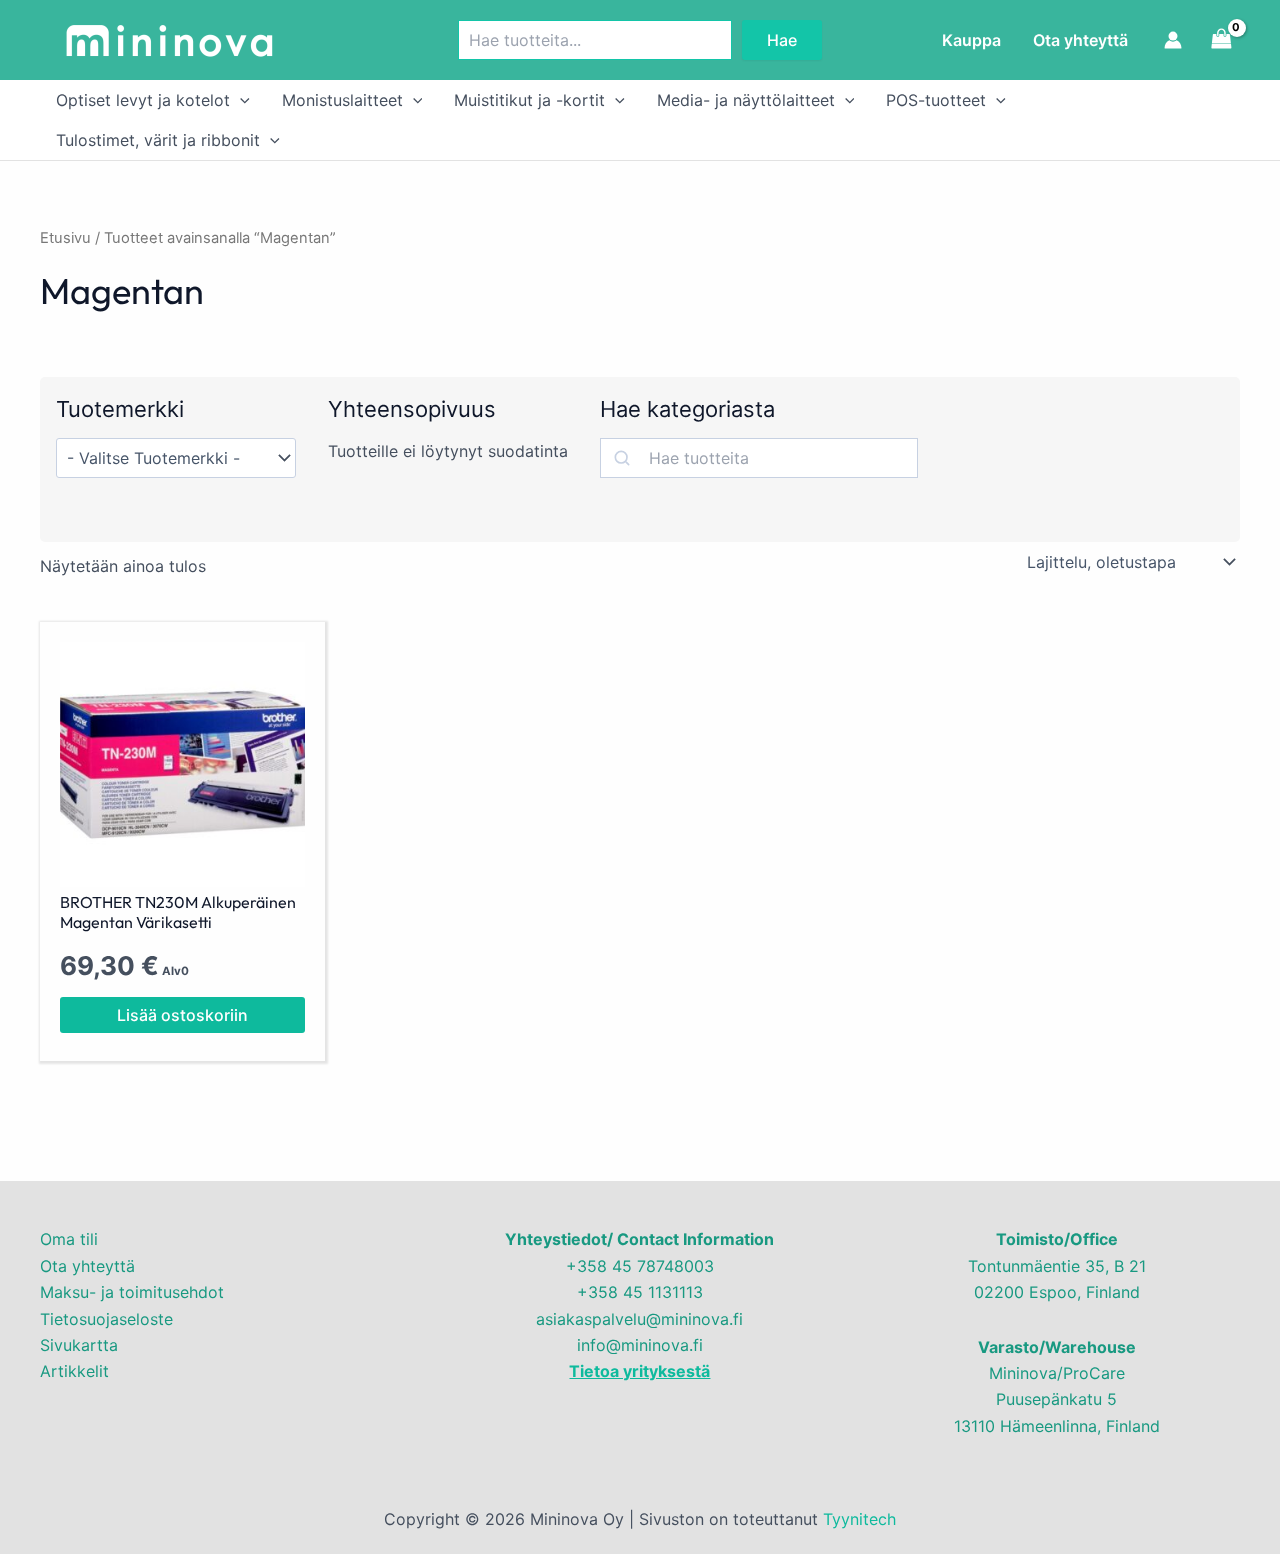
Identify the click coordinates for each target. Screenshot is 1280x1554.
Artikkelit (74, 1371)
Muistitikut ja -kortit (529, 100)
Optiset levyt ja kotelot (143, 100)
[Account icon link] (1173, 40)
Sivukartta (79, 1345)
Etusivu (65, 238)
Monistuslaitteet (342, 100)
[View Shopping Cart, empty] (1221, 39)
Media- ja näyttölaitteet (746, 100)
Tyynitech (859, 1519)
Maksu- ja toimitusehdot (132, 1292)
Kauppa (971, 40)
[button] (240, 100)
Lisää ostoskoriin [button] (182, 1015)
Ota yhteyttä (1080, 40)
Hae (782, 40)
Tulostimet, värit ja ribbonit (158, 140)
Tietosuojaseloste (106, 1319)
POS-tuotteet (936, 100)
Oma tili (69, 1239)
